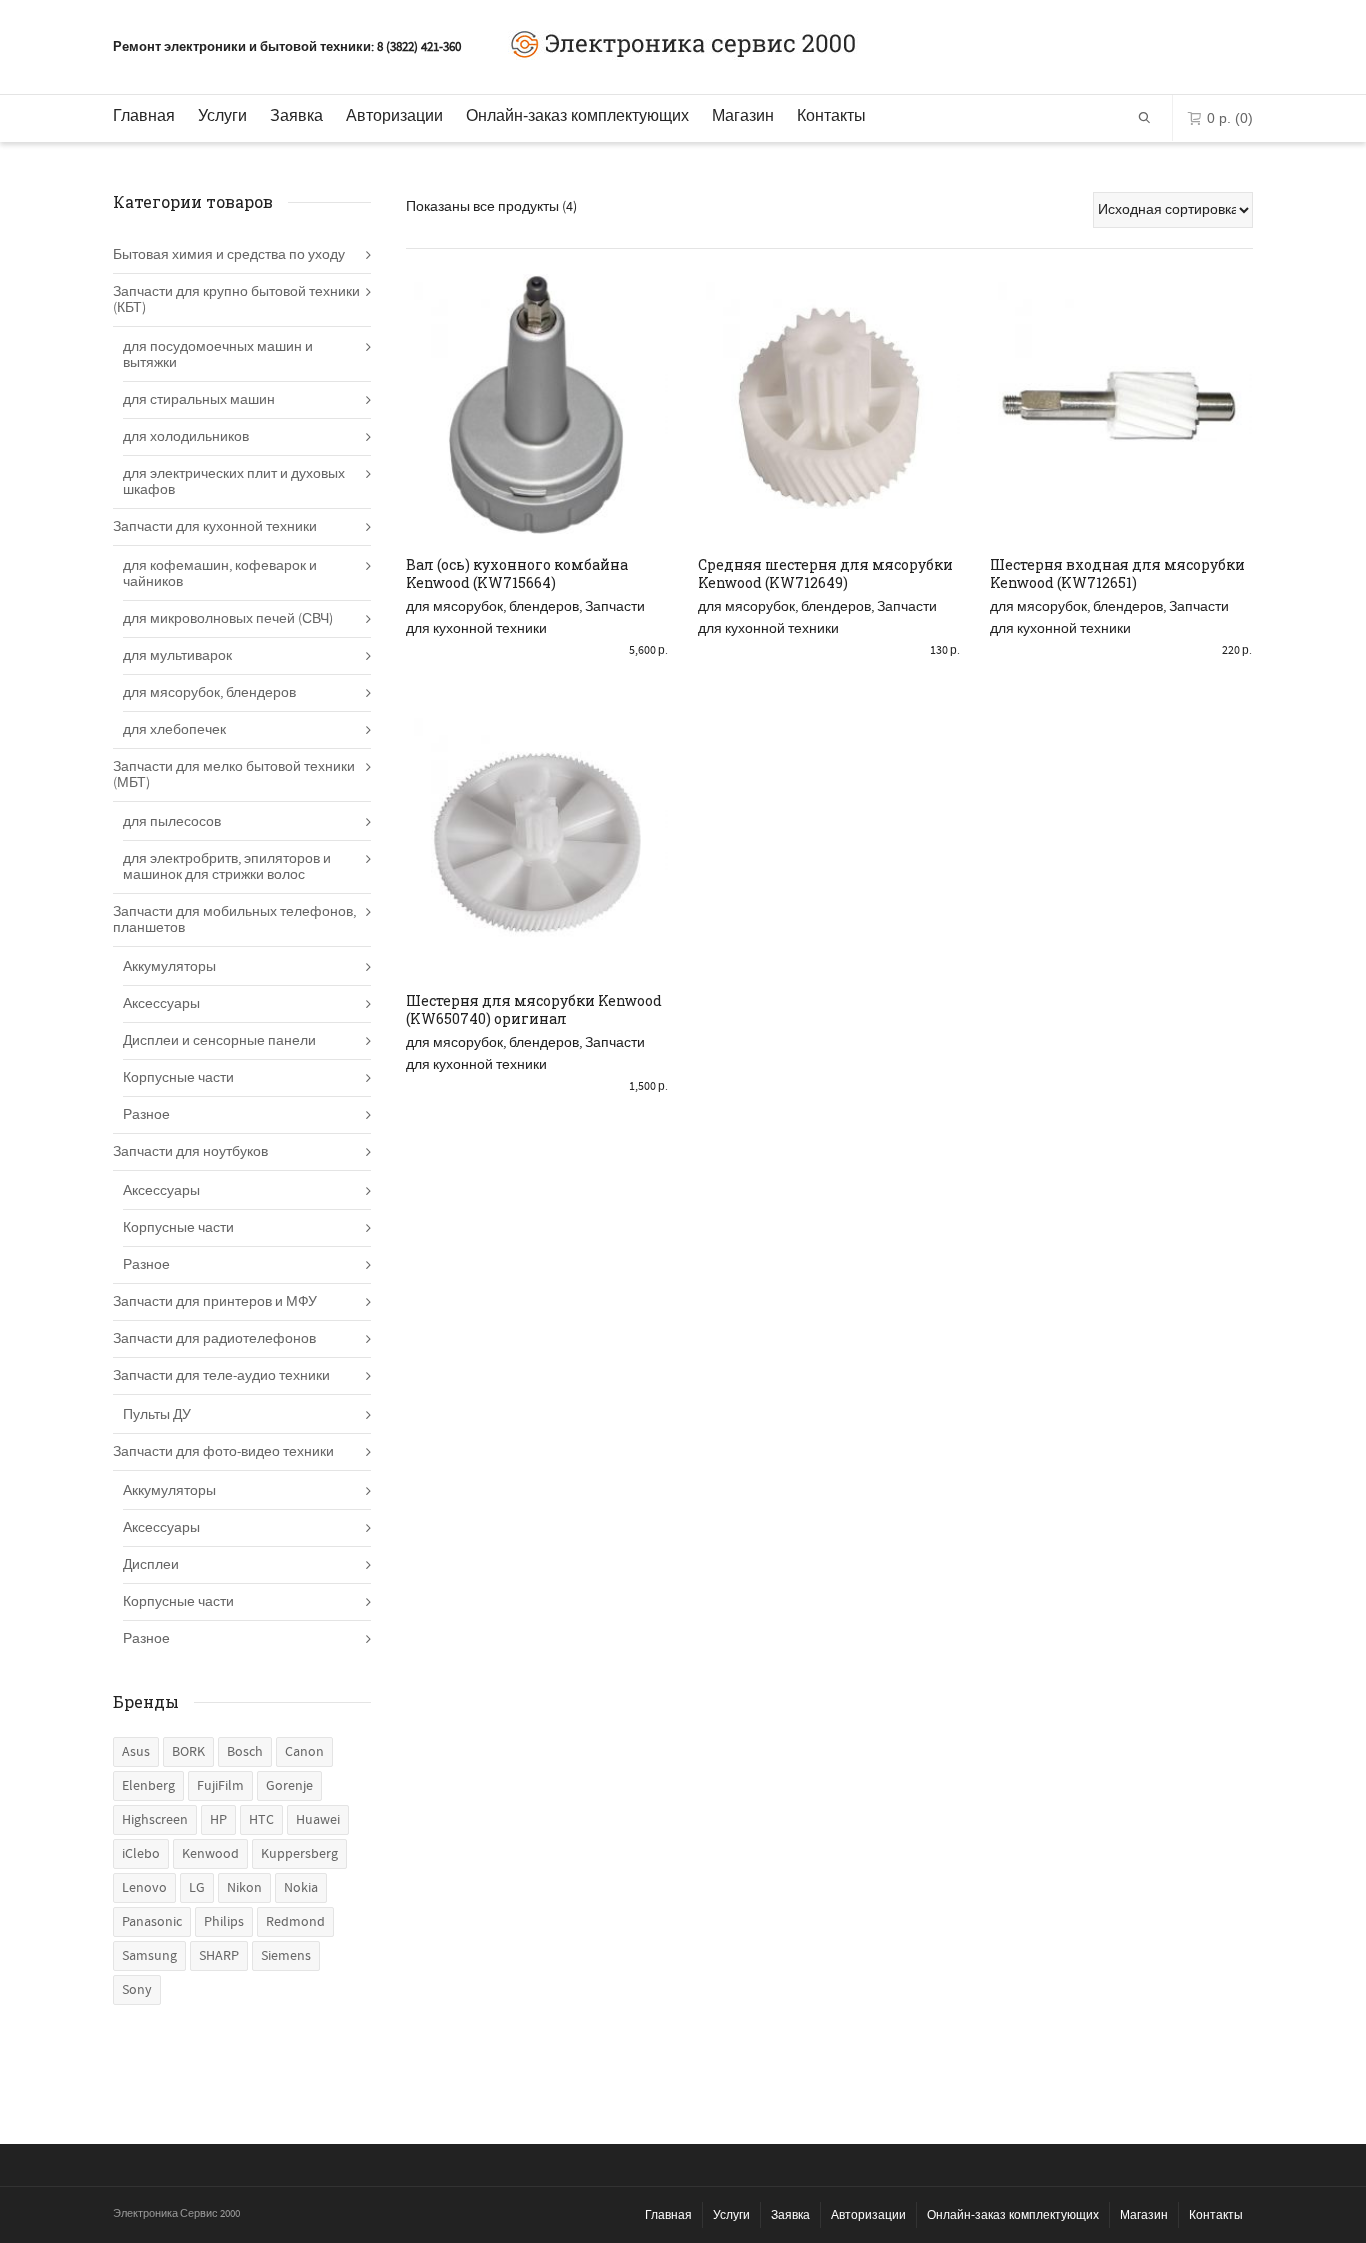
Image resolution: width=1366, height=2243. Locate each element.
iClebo (141, 1854)
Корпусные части (178, 1078)
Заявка (296, 115)
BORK (188, 1752)
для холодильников (186, 437)
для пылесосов (172, 822)
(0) (1230, 118)
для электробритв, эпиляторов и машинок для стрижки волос (227, 867)
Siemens (286, 1956)
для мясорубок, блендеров (492, 607)
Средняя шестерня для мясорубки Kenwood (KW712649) (825, 573)
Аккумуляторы (169, 967)
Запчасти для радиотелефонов (214, 1339)
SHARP (219, 1956)
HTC (261, 1820)
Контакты (831, 115)
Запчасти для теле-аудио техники (221, 1376)
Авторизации (394, 115)
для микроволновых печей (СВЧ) (228, 619)
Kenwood (210, 1854)
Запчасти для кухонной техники (215, 527)
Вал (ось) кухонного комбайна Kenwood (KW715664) (517, 573)
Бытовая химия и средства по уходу (229, 255)
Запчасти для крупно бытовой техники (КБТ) (236, 300)
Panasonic (152, 1922)
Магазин (743, 115)
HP (218, 1820)
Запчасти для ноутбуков (190, 1152)
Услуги (222, 115)
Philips (224, 1922)
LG (197, 1888)
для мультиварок (177, 656)
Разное (146, 1115)
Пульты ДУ (157, 1415)
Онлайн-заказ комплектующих (577, 115)
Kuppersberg (299, 1854)
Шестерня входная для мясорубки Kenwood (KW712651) (1117, 573)
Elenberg (148, 1786)
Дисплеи (151, 1565)
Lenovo (144, 1888)
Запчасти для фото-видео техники (223, 1452)
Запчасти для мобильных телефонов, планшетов (234, 920)
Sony (137, 1990)
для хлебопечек (174, 730)
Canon (304, 1752)
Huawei (318, 1820)
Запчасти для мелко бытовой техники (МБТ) (234, 775)
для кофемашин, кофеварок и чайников (220, 574)
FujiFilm (220, 1786)
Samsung (149, 1956)
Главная (144, 115)
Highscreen (155, 1820)
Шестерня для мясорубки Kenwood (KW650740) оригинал (534, 1009)
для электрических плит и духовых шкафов (234, 482)
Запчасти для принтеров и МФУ (215, 1302)
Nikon (244, 1888)
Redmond (295, 1922)
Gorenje (289, 1786)
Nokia (301, 1888)
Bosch (245, 1752)
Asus (136, 1752)
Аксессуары (161, 1004)
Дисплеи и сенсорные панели (219, 1041)
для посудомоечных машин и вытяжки (218, 355)
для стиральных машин (199, 400)
